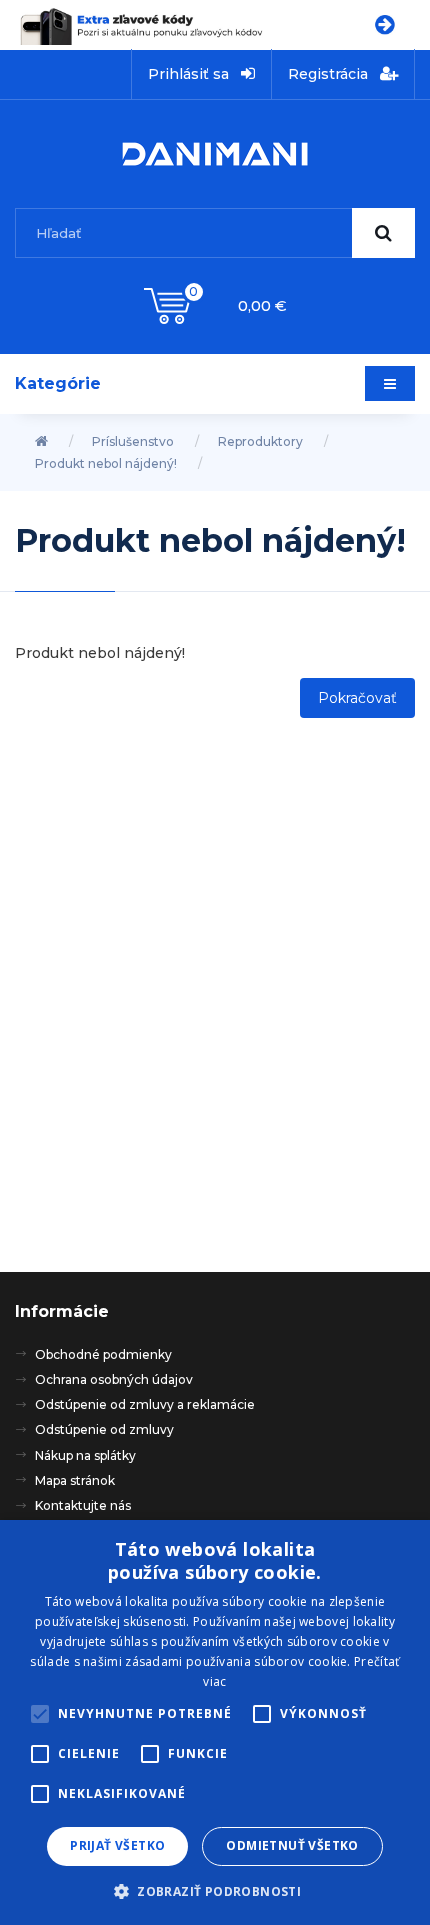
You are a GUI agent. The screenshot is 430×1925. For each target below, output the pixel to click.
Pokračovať (357, 698)
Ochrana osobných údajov (114, 1379)
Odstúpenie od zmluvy (104, 1429)
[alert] (215, 1722)
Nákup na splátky (85, 1455)
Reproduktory (260, 441)
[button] (215, 1891)
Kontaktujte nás (83, 1505)
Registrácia (330, 74)
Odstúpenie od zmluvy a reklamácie (145, 1404)
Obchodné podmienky (103, 1354)
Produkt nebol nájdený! (106, 463)
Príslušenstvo (133, 441)
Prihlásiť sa (190, 74)
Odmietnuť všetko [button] (292, 1845)
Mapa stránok (75, 1480)
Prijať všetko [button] (117, 1845)
